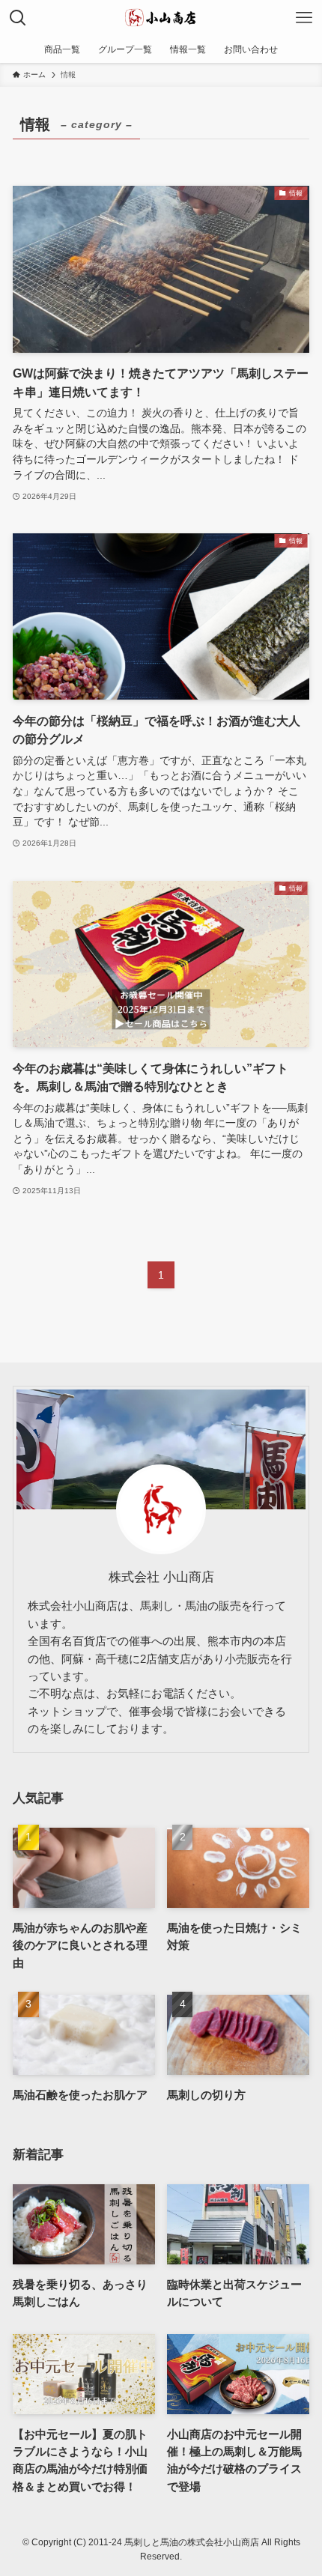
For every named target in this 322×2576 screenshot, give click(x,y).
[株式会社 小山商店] (161, 18)
